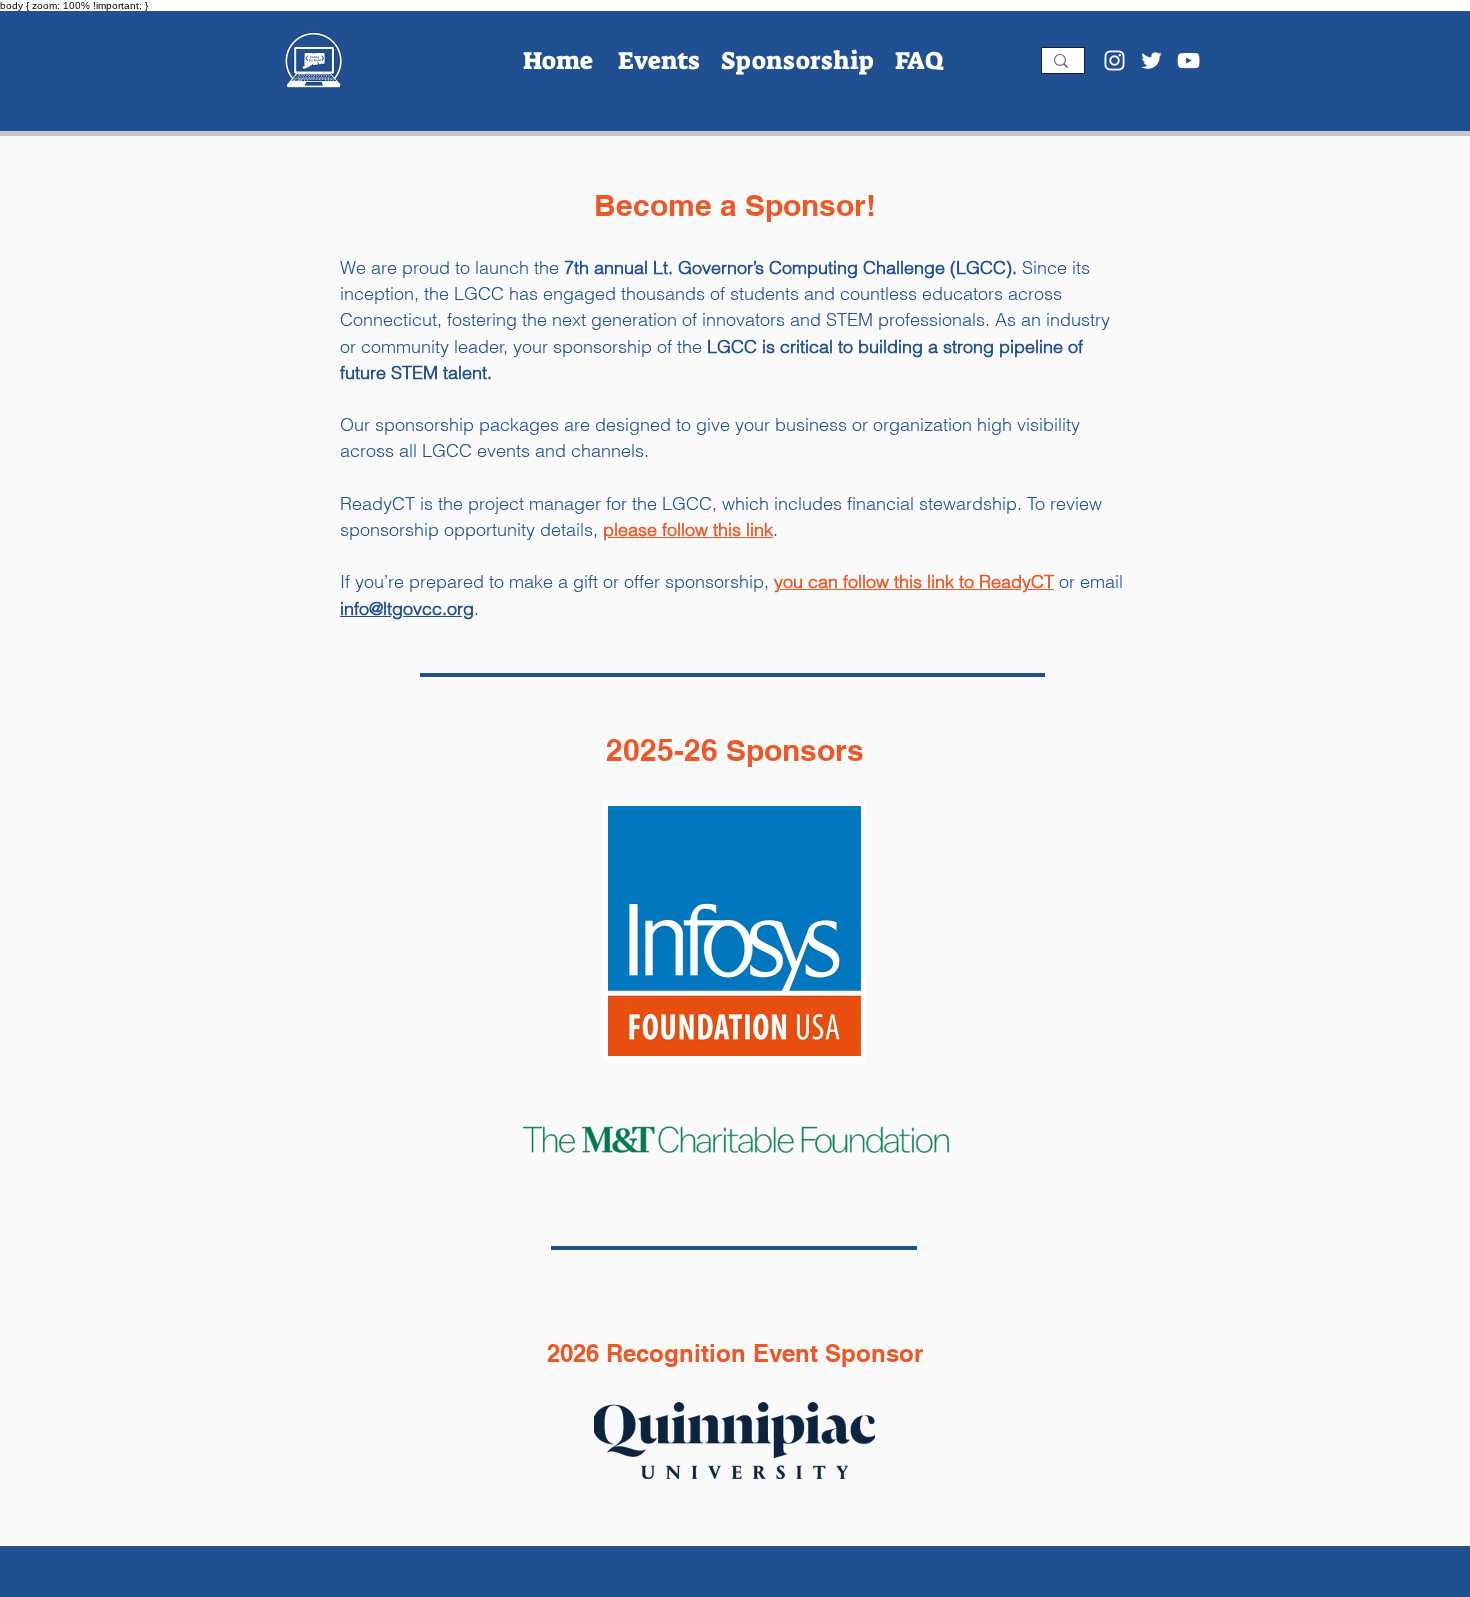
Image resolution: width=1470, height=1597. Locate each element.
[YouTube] (1188, 60)
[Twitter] (1151, 60)
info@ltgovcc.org (407, 608)
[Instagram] (1114, 60)
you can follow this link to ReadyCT (914, 581)
